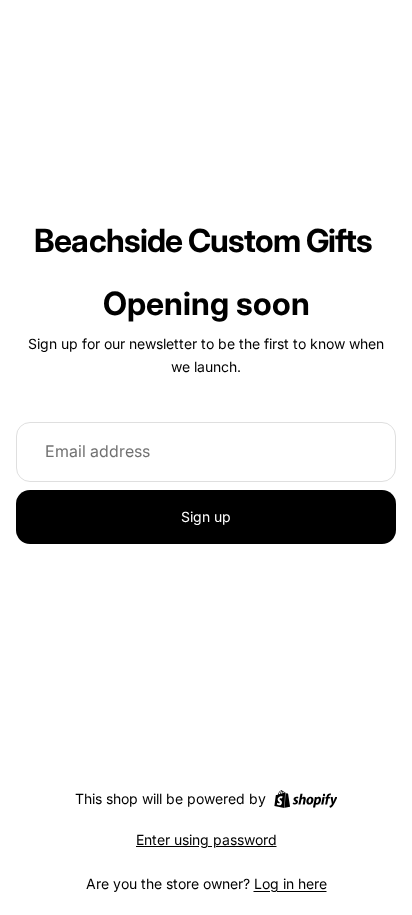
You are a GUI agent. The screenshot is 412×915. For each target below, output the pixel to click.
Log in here (290, 883)
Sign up (206, 516)
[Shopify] (305, 799)
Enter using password (206, 839)
